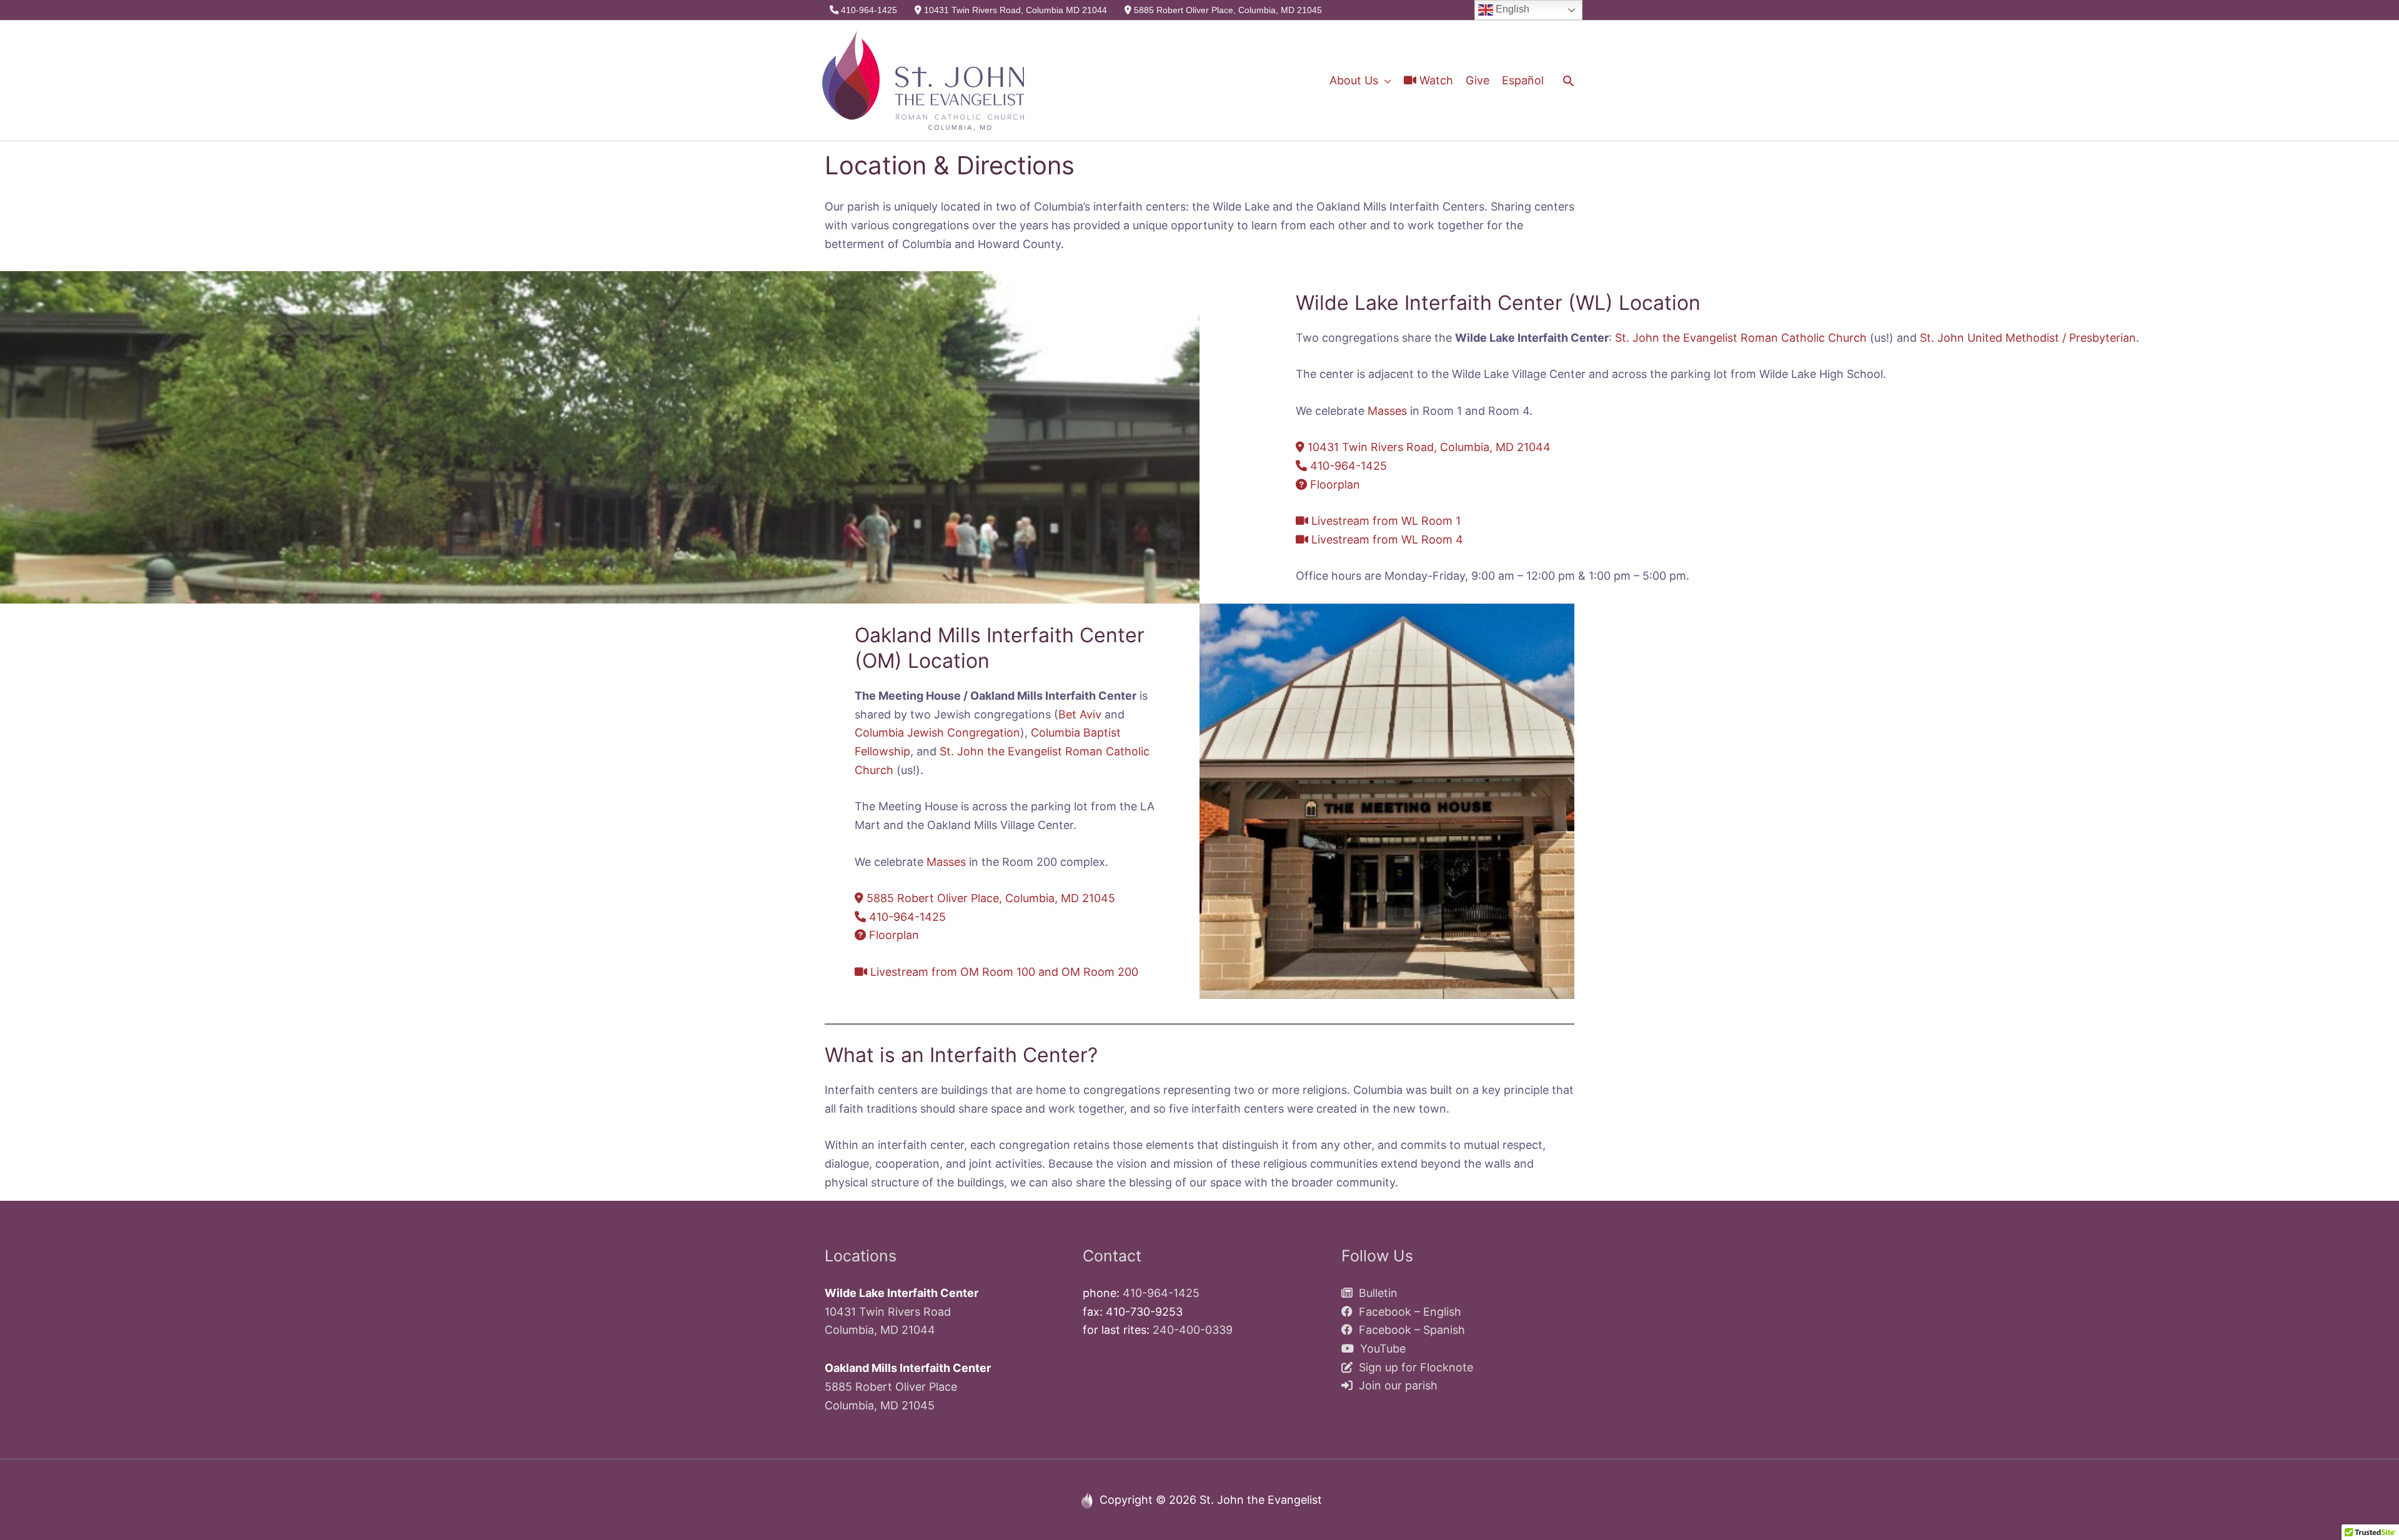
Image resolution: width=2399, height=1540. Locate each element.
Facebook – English (1407, 1312)
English (1511, 9)
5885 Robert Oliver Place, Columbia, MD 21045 (1227, 10)
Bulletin (1375, 1293)
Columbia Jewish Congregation (937, 733)
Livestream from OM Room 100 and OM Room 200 (1003, 972)
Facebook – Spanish (1409, 1330)
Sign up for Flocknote (1413, 1367)
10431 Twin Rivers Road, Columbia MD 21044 (1014, 10)
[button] (1568, 81)
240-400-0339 (1193, 1330)
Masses (1387, 411)
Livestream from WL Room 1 (1384, 521)
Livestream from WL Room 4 (1386, 539)
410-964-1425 (868, 10)
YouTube (1380, 1349)
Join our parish (1395, 1385)
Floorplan (1334, 484)
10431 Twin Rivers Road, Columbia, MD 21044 (1428, 447)
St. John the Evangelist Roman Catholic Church (1741, 338)
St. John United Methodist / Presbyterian (2028, 338)
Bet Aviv (1080, 714)
